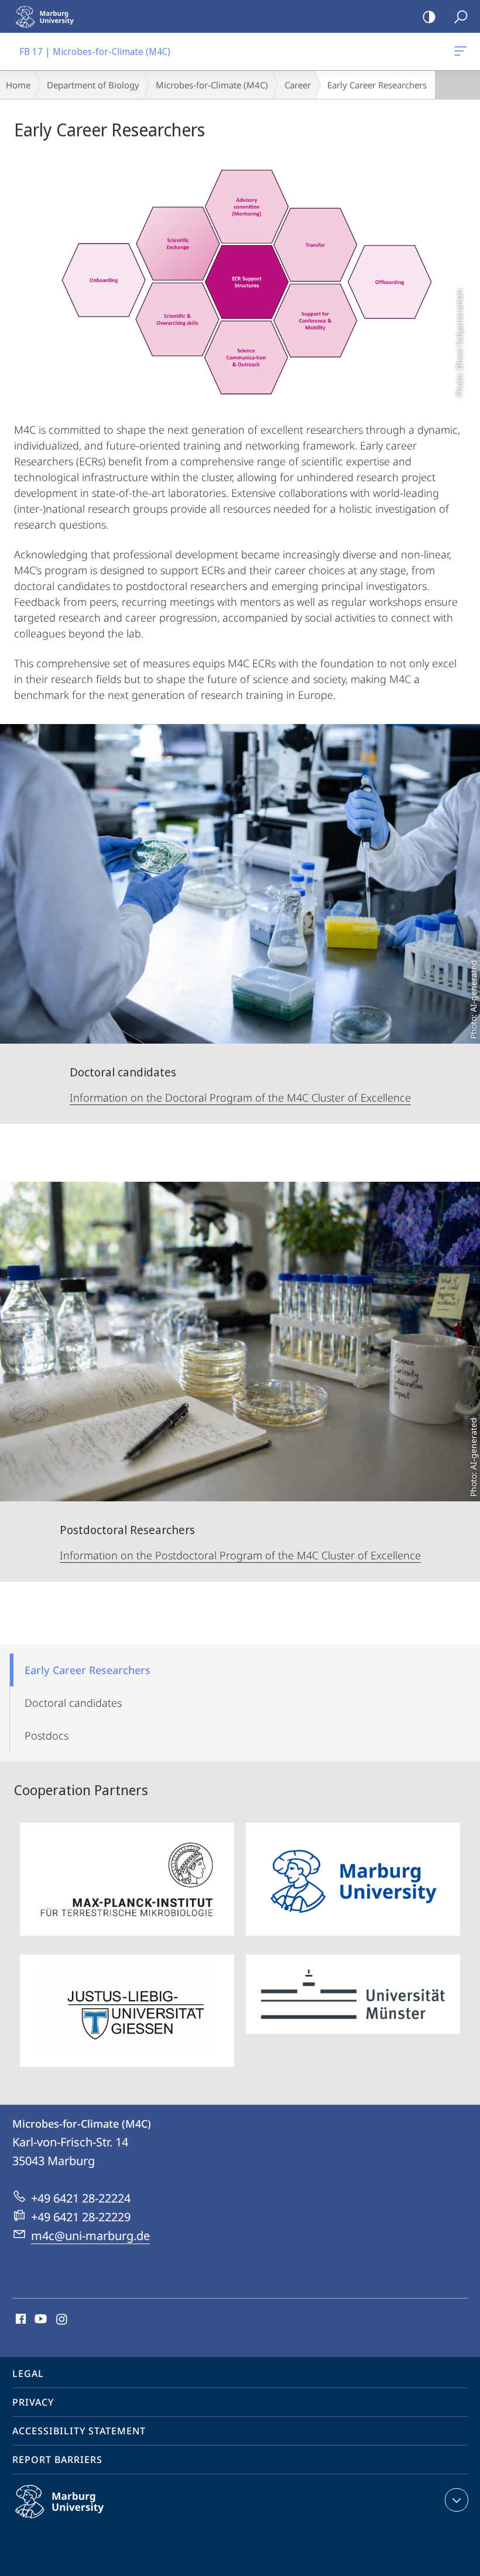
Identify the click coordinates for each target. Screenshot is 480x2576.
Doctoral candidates (73, 1703)
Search (461, 16)
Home (18, 85)
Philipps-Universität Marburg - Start (50, 16)
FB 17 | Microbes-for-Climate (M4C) (463, 52)
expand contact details (457, 2500)
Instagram (62, 2320)
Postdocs (47, 1735)
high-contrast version (429, 16)
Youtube (40, 2320)
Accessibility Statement (79, 2431)
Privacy (33, 2402)
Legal (28, 2373)
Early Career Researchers (88, 1670)
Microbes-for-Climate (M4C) (212, 85)
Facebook (20, 2320)
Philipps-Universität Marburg (82, 2520)
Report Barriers (57, 2460)
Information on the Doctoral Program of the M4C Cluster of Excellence (240, 1097)
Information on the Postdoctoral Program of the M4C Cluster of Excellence (240, 1555)
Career (298, 85)
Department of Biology (93, 85)
